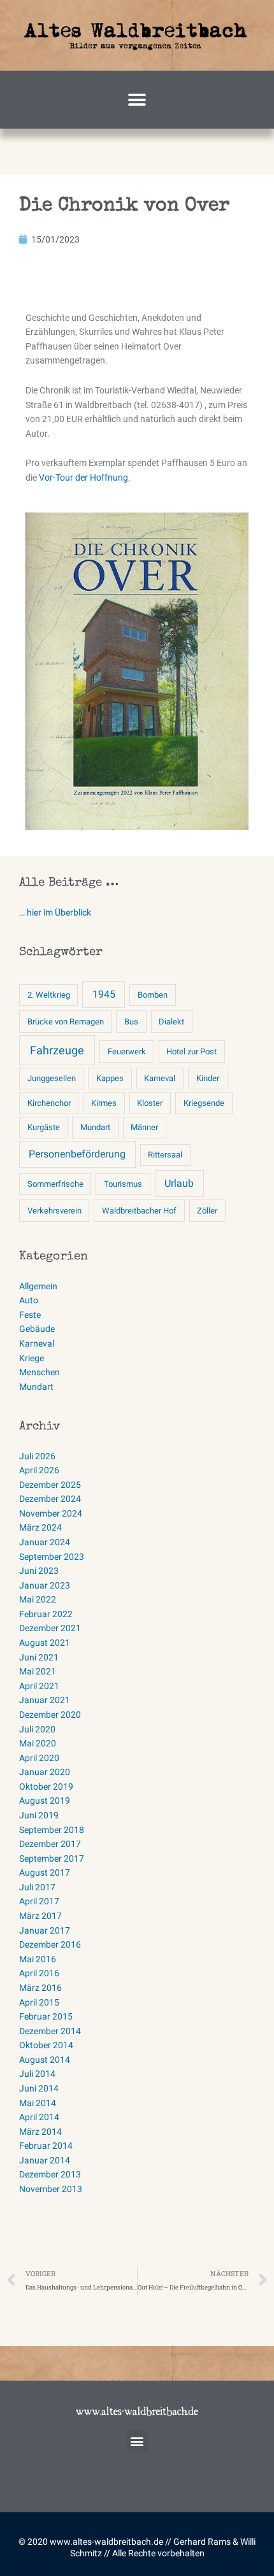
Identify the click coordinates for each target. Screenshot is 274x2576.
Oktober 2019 (46, 1787)
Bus (131, 1022)
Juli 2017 (37, 1887)
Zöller (207, 1211)
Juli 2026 (37, 1456)
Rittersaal (165, 1155)
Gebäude (37, 1329)
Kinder (208, 1078)
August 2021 (45, 1643)
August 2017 (45, 1872)
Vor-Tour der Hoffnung (83, 478)
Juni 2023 (39, 1571)
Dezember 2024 (50, 1499)
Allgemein (38, 1286)
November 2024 (51, 1513)
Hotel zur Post (191, 1051)
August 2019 (45, 1801)
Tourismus (123, 1184)
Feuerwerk (127, 1051)
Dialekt (171, 1022)
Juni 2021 (39, 1657)
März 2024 (40, 1527)
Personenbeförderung (77, 1154)
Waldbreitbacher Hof (139, 1211)
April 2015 (39, 2002)
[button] (137, 100)
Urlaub (179, 1183)
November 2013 (51, 2189)
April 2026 (39, 1470)
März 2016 (40, 1988)
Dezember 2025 (50, 1485)
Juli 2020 (37, 1729)
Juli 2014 (37, 2074)
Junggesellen (52, 1078)
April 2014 (39, 2117)
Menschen (40, 1372)
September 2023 (52, 1557)
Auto (29, 1300)
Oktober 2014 (46, 2045)
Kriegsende (204, 1103)
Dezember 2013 (50, 2174)
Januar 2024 (45, 1542)
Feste (30, 1315)
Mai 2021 (38, 1671)
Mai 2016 (38, 1959)
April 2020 (39, 1758)
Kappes (110, 1078)
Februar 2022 (46, 1614)
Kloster (150, 1103)
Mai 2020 (38, 1743)
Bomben (153, 995)
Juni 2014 (39, 2088)
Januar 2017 (45, 1930)
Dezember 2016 (50, 1944)
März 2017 (40, 1916)
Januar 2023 (45, 1585)
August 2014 (45, 2060)
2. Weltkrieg (49, 995)
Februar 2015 (46, 2016)
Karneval (160, 1078)
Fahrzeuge (57, 1050)
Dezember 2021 (50, 1628)
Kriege (32, 1358)
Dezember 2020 (50, 1715)
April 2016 (39, 1973)
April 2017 (39, 1901)
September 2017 (52, 1858)
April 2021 (39, 1686)
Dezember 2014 (50, 2031)
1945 (104, 994)
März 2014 (40, 2132)
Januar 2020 (45, 1772)
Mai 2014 (38, 2103)
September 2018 (52, 1830)
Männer (144, 1127)
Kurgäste (44, 1127)
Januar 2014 (45, 2160)
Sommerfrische (55, 1184)
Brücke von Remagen (66, 1022)
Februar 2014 (46, 2146)
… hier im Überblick (55, 912)
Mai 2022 (38, 1599)
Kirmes (104, 1103)
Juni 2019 (39, 1815)
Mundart (95, 1127)
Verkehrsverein (54, 1211)
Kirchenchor (49, 1103)
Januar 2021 (45, 1700)
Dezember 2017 (50, 1844)
